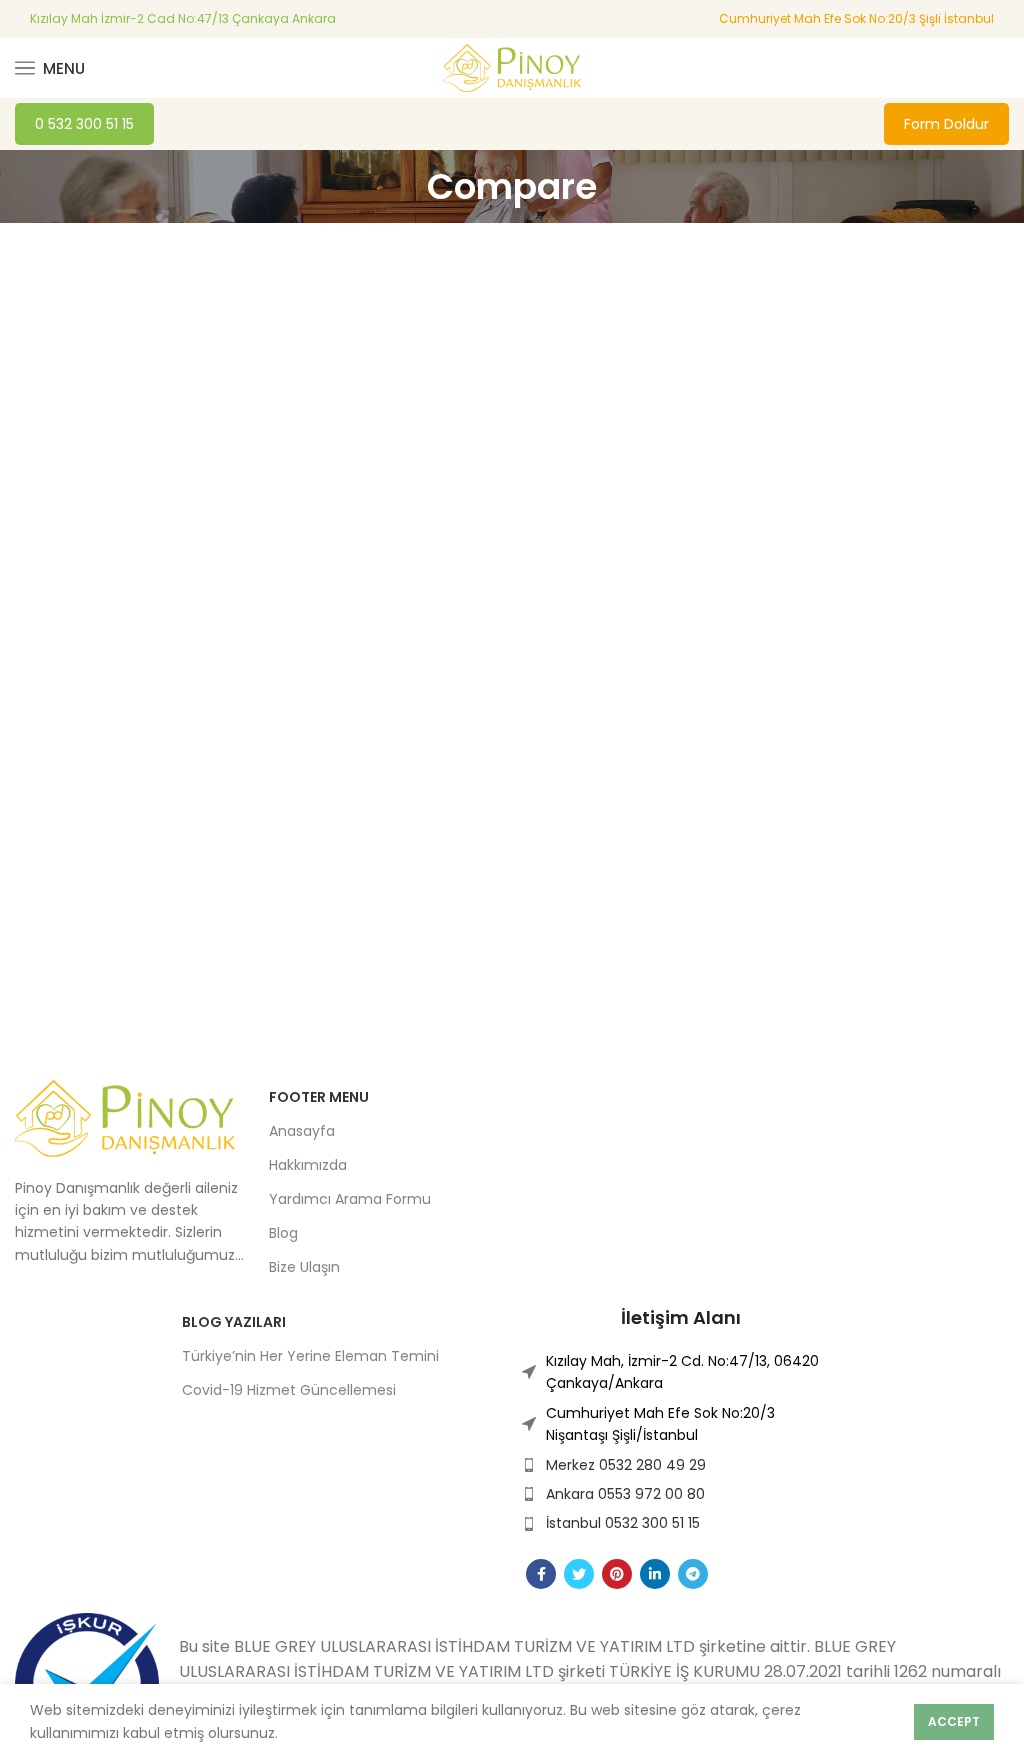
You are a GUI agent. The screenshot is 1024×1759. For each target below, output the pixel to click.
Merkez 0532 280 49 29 (626, 1465)
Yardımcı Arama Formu (350, 1199)
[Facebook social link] (541, 1574)
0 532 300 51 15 (84, 124)
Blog (283, 1233)
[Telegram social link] (693, 1574)
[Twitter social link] (579, 1574)
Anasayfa (302, 1131)
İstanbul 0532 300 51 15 (623, 1523)
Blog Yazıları (234, 1322)
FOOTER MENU (319, 1097)
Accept (954, 1721)
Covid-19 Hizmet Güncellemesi (289, 1390)
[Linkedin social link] (655, 1574)
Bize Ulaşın (304, 1267)
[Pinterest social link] (617, 1574)
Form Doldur (946, 124)
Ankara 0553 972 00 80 (625, 1494)
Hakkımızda (308, 1165)
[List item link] (681, 1372)
